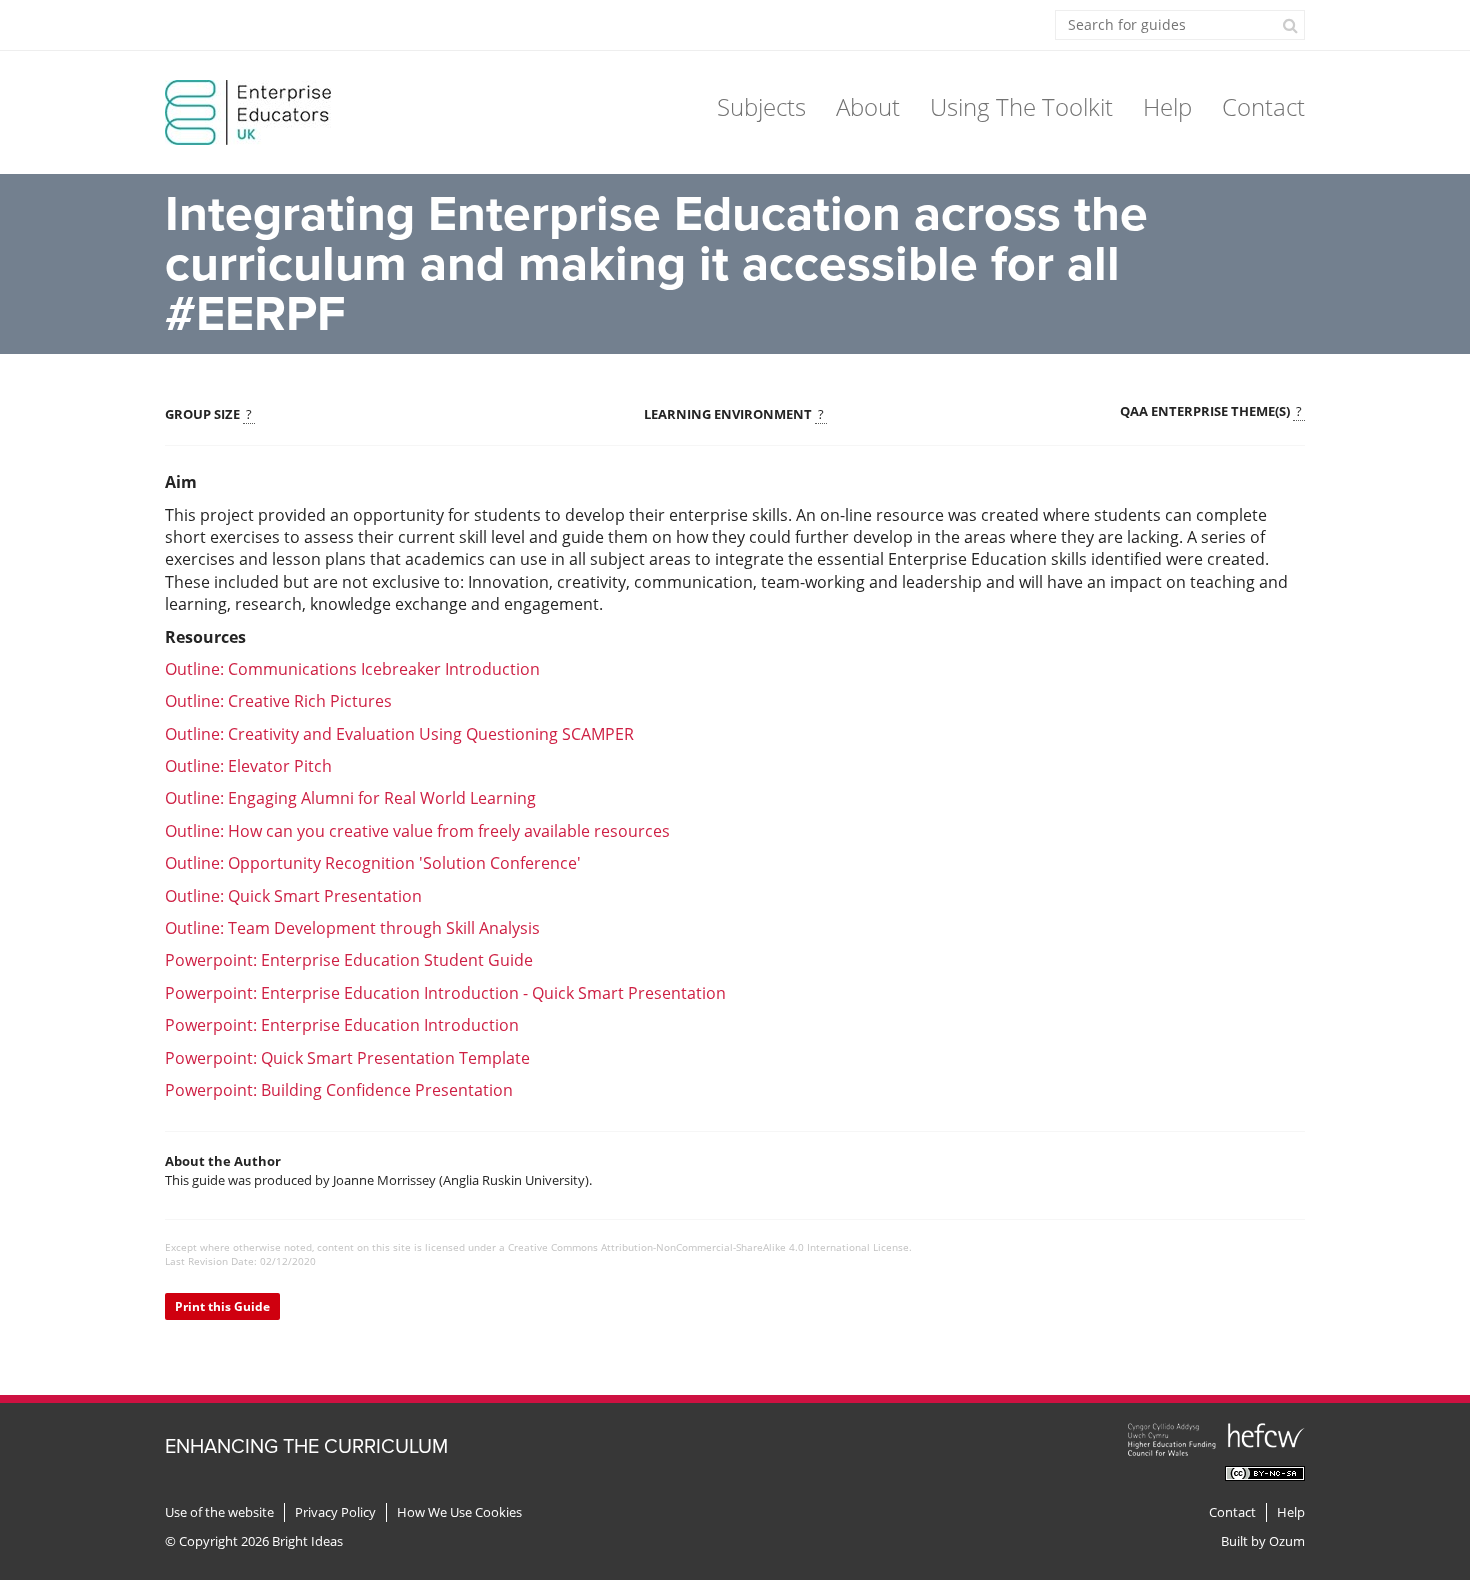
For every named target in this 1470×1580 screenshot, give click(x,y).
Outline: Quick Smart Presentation (293, 896)
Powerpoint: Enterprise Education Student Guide (349, 960)
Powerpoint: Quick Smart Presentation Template (347, 1058)
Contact (1263, 106)
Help (1167, 106)
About (868, 106)
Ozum (1287, 1541)
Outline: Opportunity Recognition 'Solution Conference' (373, 863)
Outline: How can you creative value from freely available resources (417, 831)
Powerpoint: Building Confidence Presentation (339, 1090)
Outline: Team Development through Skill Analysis (352, 928)
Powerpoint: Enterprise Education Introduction (344, 1025)
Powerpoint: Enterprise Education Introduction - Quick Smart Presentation (445, 993)
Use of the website (219, 1512)
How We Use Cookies (459, 1512)
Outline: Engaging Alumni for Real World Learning (350, 798)
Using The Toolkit (1021, 106)
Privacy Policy (335, 1512)
